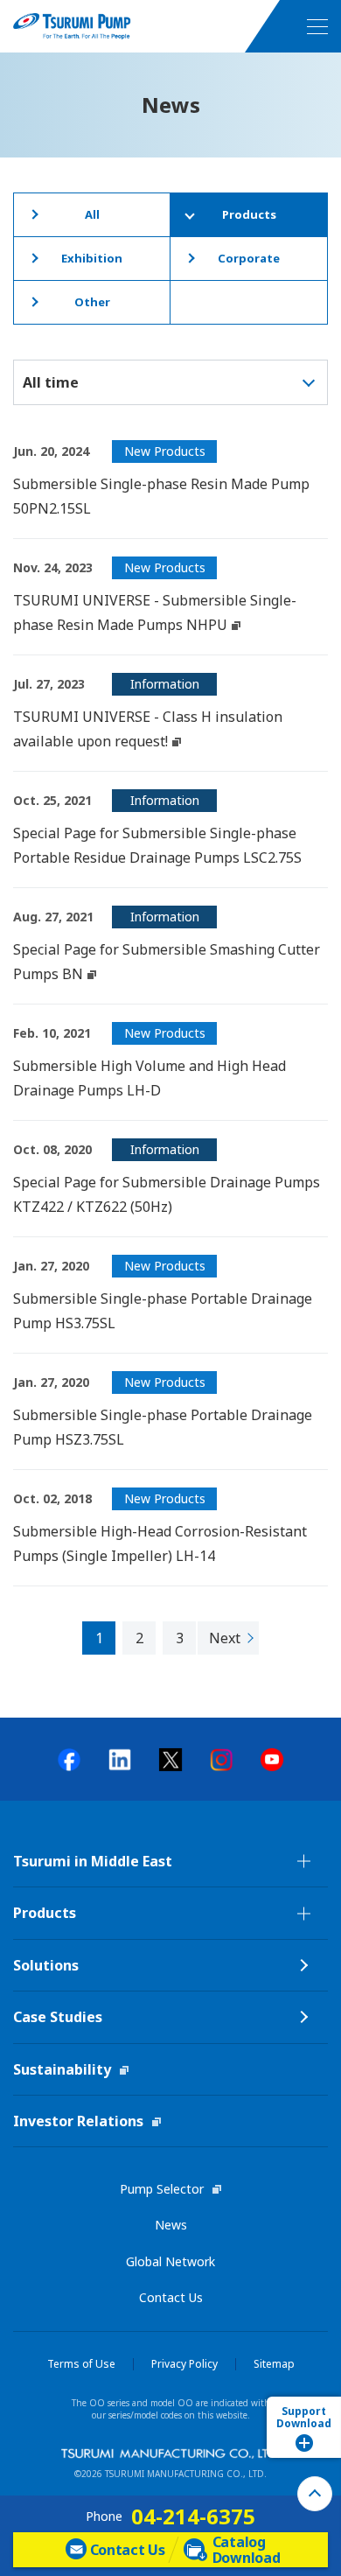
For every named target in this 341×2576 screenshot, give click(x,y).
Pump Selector (162, 2189)
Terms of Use (81, 2364)
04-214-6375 (193, 2516)
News (171, 2225)
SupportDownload (304, 2417)
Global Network (170, 2261)
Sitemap (274, 2364)
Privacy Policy (184, 2364)
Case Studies (58, 2017)
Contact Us (171, 2297)
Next (225, 1638)
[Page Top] (315, 2494)
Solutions (46, 1965)
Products (45, 1913)
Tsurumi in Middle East (93, 1861)
